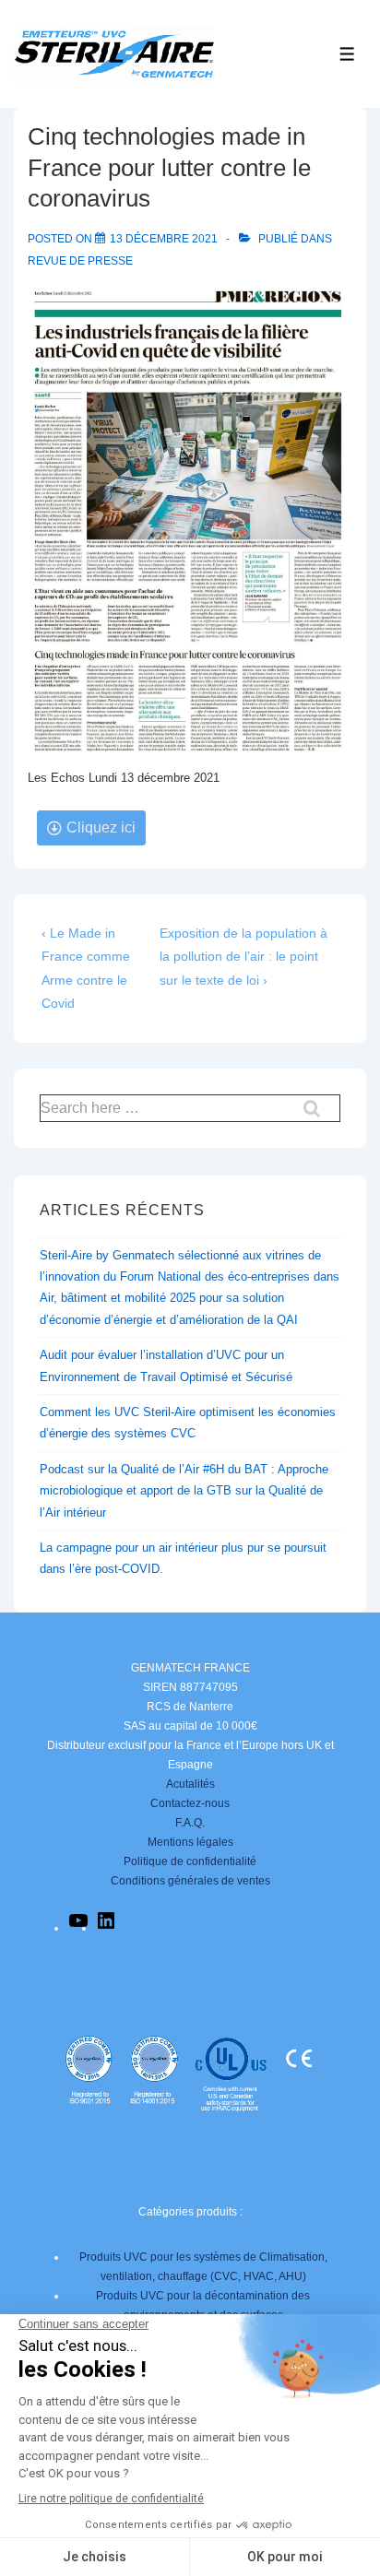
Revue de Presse (80, 261)
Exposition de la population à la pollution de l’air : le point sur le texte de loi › (243, 956)
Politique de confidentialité (190, 1861)
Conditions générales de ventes (190, 1881)
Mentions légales (190, 1842)
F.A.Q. (190, 1823)
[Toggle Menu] (347, 54)
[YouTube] (78, 1928)
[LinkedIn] (106, 1928)
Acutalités (190, 1784)
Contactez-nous (190, 1803)
